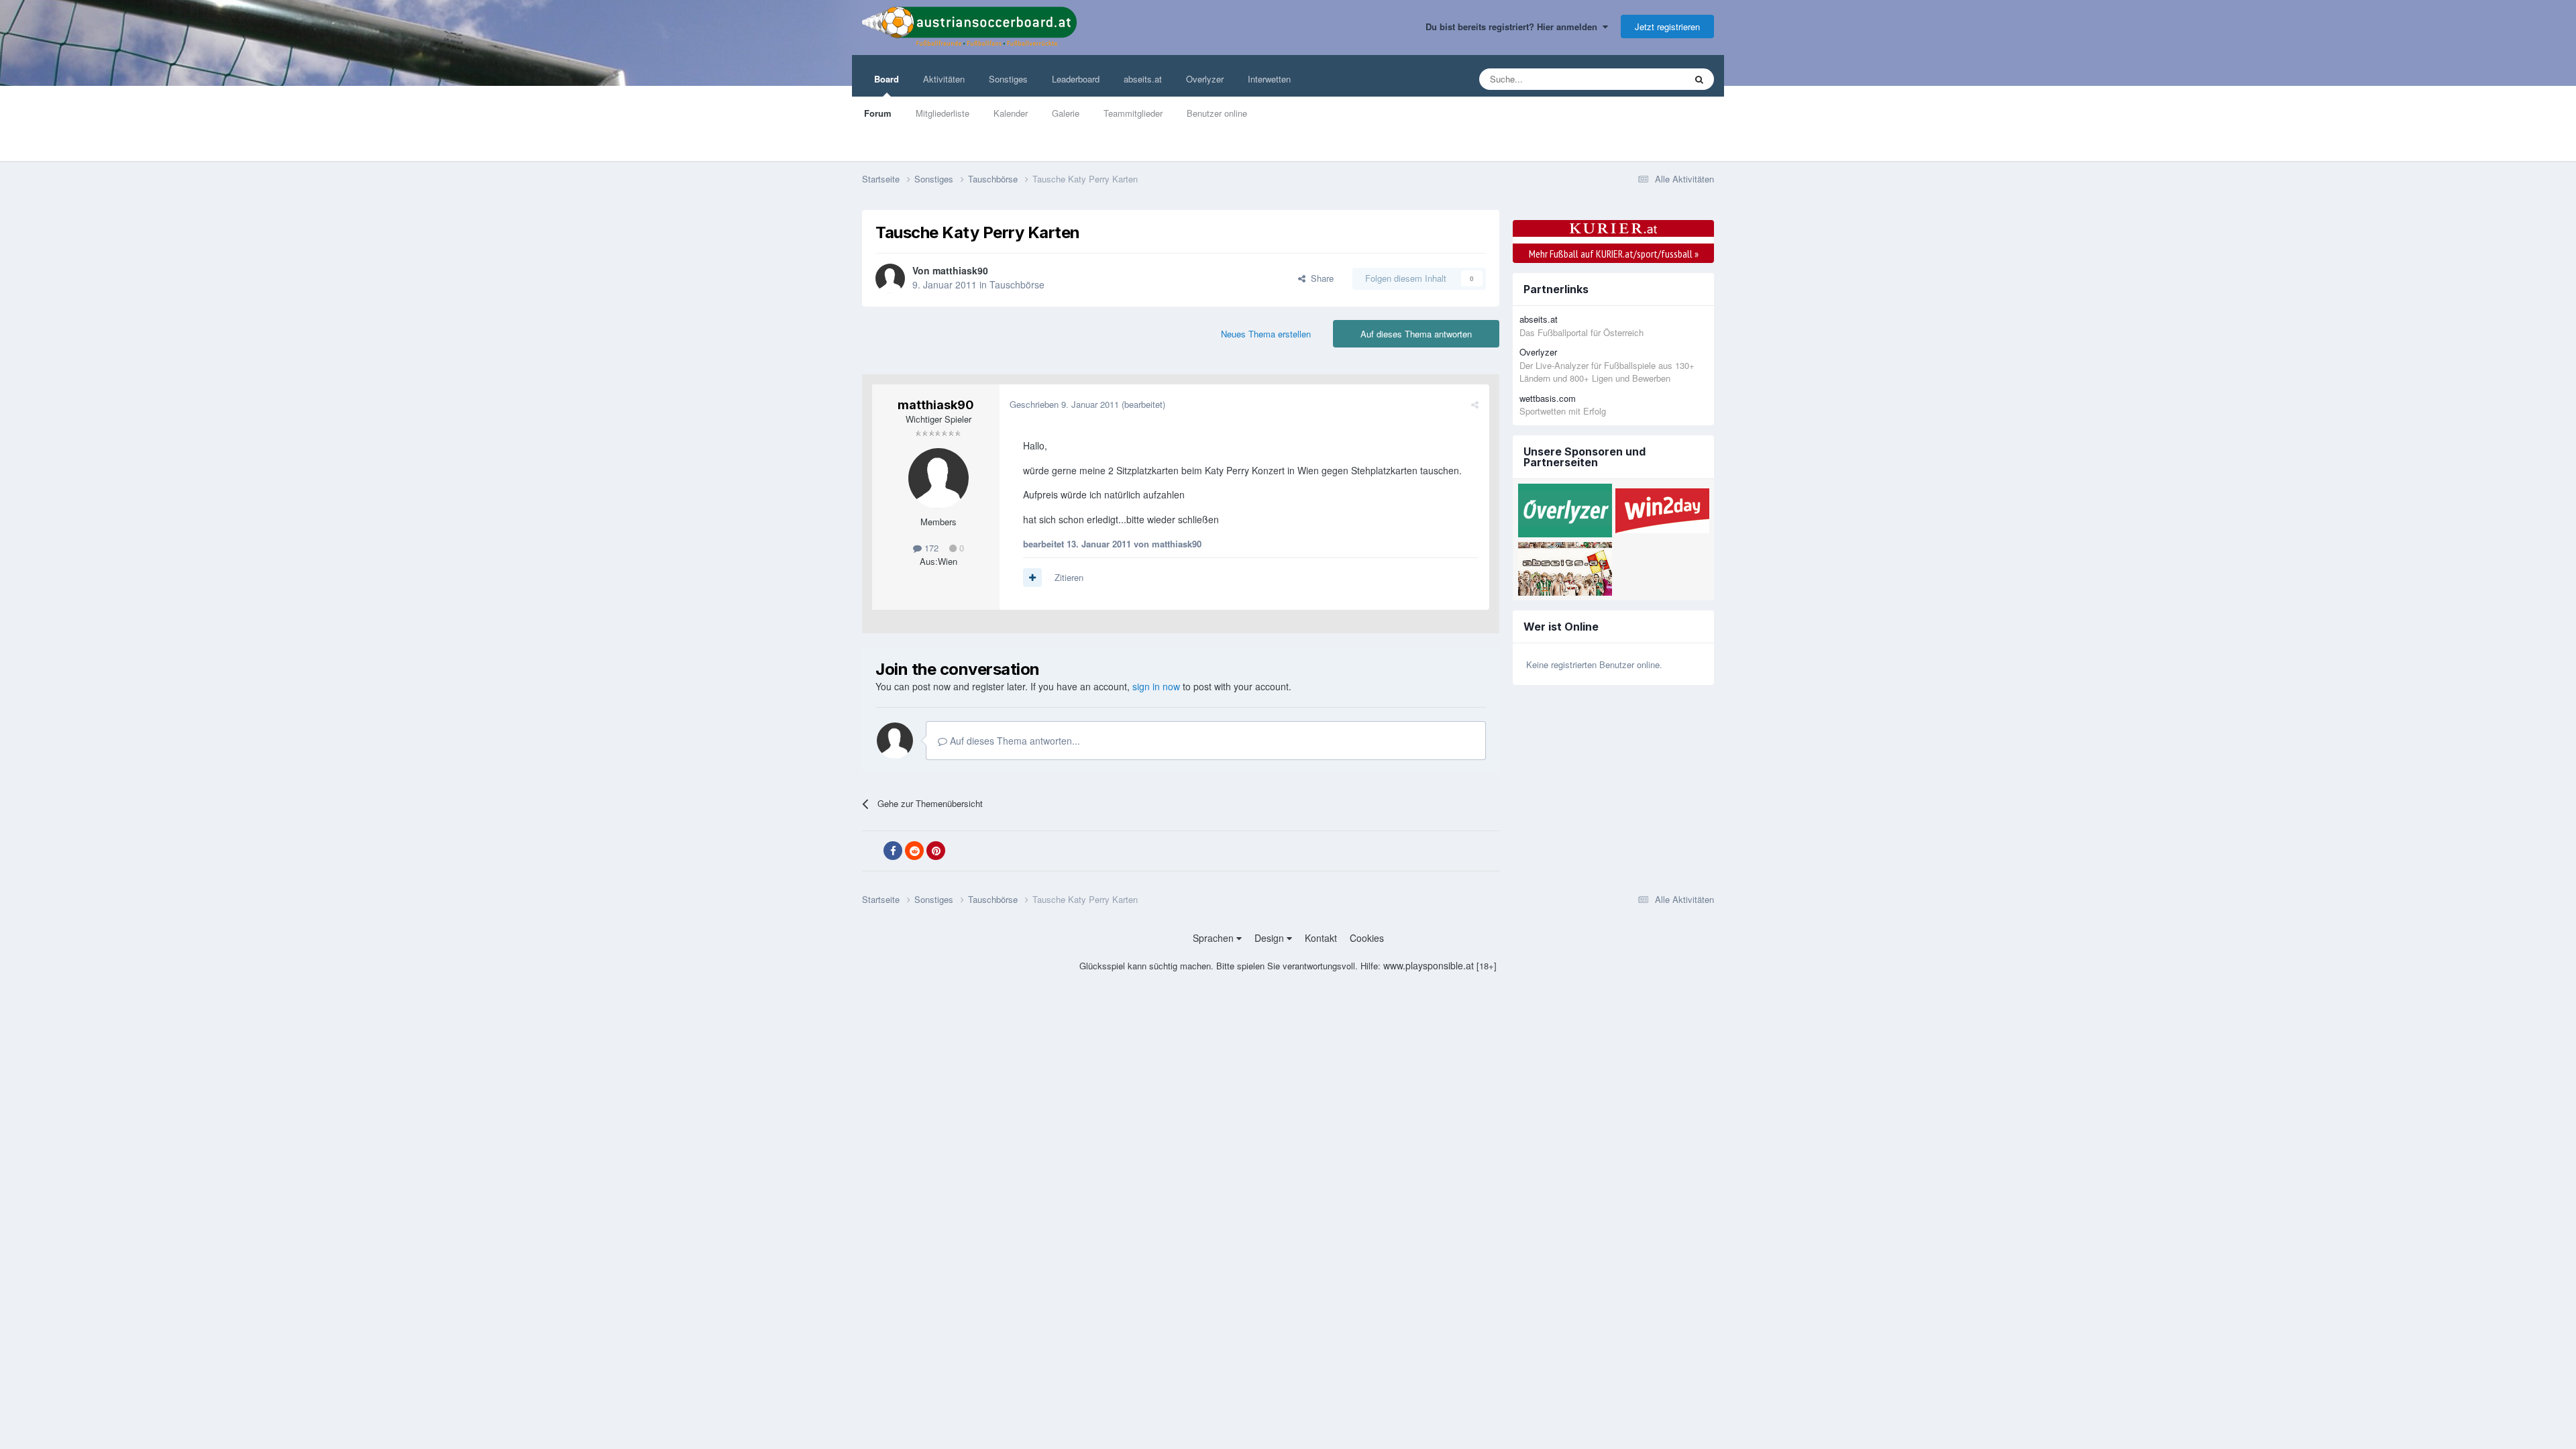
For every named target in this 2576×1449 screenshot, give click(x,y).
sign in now (1156, 686)
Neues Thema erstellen (1266, 334)
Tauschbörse (1017, 284)
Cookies (1367, 938)
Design (1271, 938)
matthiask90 (960, 270)
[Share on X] (871, 851)
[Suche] (1699, 79)
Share (1320, 278)
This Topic (1648, 79)
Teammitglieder (1133, 113)
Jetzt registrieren (1667, 26)
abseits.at (1143, 79)
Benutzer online (1217, 113)
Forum (878, 113)
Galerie (1066, 113)
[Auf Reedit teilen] (914, 851)
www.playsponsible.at (1429, 965)
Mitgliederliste (943, 113)
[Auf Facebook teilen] (893, 851)
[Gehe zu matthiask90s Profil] (890, 278)
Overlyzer (1205, 79)
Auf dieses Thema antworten (1416, 334)
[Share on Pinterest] (936, 851)
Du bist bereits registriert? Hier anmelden (1514, 26)
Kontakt (1321, 938)
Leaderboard (1076, 79)
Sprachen (1215, 938)
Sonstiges (1008, 79)
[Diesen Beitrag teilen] (1475, 404)
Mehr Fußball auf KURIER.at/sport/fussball (1614, 254)
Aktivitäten (944, 79)
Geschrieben (1064, 404)
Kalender (1011, 113)
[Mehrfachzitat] (1032, 578)
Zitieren (1069, 577)
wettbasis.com (1548, 398)
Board (887, 79)
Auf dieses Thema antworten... (1014, 741)
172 (930, 548)
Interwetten (1269, 79)
